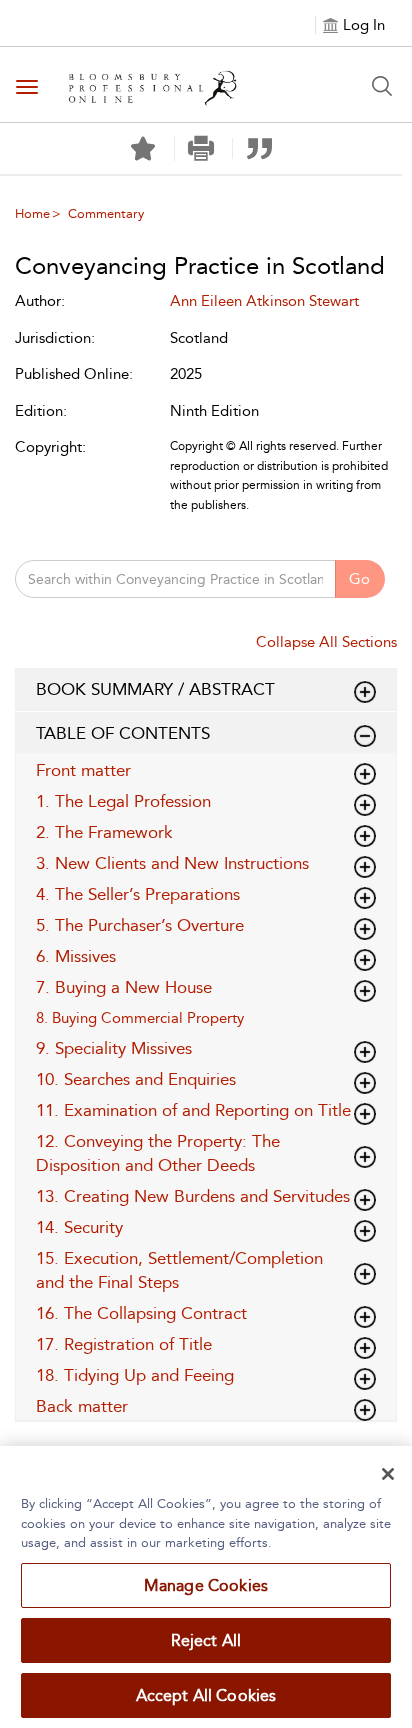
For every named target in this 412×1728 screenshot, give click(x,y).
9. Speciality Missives (114, 1048)
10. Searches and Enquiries (136, 1079)
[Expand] (365, 736)
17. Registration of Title (124, 1344)
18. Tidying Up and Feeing (135, 1375)
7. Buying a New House (124, 987)
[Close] (388, 1474)
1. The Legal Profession (123, 801)
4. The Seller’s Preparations (138, 894)
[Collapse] (365, 692)
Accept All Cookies (206, 1695)
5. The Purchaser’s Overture (140, 925)
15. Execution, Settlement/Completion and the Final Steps (179, 1270)
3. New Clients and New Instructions (172, 863)
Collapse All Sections (326, 642)
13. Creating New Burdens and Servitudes (193, 1196)
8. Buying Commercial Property (140, 1018)
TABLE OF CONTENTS (123, 733)
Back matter (82, 1406)
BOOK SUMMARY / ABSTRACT (155, 689)
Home (32, 213)
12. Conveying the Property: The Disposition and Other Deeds (158, 1153)
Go (359, 579)
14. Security (79, 1227)
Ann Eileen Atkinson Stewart (264, 301)
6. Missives (76, 956)
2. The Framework (104, 832)
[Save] (143, 149)
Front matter (83, 770)
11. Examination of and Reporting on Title (193, 1110)
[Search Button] (382, 86)
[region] (206, 1587)
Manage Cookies (206, 1585)
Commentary (106, 213)
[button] (201, 148)
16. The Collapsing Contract (141, 1313)
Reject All (206, 1640)
